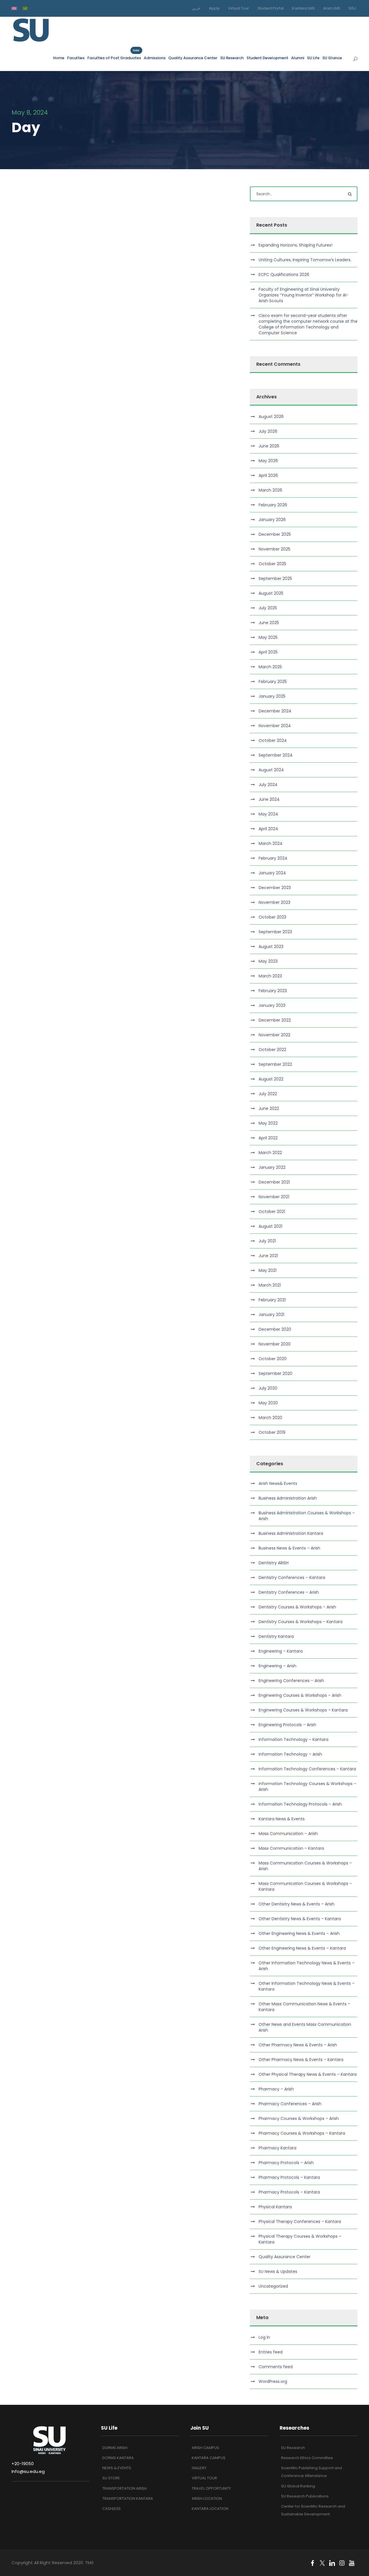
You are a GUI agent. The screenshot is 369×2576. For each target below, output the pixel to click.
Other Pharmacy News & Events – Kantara (301, 2060)
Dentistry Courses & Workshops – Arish (297, 1607)
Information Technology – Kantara (293, 1739)
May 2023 (268, 961)
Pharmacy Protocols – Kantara (289, 2177)
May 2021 (268, 1270)
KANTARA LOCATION (210, 2509)
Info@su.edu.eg (28, 2471)
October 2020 (273, 1359)
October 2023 (272, 917)
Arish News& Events (278, 1483)
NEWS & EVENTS (117, 2468)
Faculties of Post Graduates (114, 58)
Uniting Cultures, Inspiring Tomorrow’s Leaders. (305, 260)
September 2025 (275, 578)
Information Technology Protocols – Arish (300, 1804)
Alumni (298, 58)
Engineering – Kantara (281, 1651)
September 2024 (276, 755)
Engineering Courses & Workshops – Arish (300, 1695)
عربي (196, 8)
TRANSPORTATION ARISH (125, 2488)
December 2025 (275, 534)
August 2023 (271, 947)
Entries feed (271, 2352)
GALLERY (199, 2468)
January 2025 (272, 696)
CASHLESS (112, 2509)
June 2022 (269, 1108)
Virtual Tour (239, 8)
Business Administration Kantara (291, 1533)
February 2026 (273, 505)
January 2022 (272, 1167)
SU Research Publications (305, 2496)
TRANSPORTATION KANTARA (128, 2498)
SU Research (232, 58)
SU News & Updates (278, 2271)
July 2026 (268, 431)
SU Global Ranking (298, 2486)
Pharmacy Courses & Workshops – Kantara (302, 2133)
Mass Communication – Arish (288, 1834)
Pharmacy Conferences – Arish (290, 2104)
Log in (264, 2337)
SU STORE (111, 2478)
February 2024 (273, 858)
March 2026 (270, 490)
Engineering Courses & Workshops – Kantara (303, 1710)
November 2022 (274, 1035)
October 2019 (272, 1432)
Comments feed (276, 2367)
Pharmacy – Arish (276, 2089)
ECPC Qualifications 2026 (284, 275)
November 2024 (275, 726)
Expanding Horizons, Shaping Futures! (295, 245)
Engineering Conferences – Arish (291, 1681)
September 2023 (275, 932)
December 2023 (275, 888)
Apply (214, 8)
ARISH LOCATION (207, 2498)
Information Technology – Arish (290, 1754)
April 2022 (268, 1138)
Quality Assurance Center (193, 58)
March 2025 (270, 667)
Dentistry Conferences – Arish (289, 1592)
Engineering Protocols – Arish (287, 1725)
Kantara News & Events (282, 1819)
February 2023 (273, 991)
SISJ (352, 8)
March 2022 (270, 1153)
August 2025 (271, 593)
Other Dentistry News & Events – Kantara (300, 1919)
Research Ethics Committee (307, 2458)
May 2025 (268, 637)
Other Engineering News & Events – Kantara (302, 1948)
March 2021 (270, 1285)
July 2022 (268, 1094)
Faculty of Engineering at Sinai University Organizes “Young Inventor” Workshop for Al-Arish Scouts (304, 295)
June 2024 (269, 799)
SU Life (313, 58)
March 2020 (270, 1418)
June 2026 (269, 446)
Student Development (267, 58)
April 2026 (268, 475)
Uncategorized (273, 2286)
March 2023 (270, 976)
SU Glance (332, 58)
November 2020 (275, 1344)
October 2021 (272, 1212)
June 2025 (269, 623)
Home (59, 58)
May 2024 (268, 814)
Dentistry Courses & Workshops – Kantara (301, 1622)
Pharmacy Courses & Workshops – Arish (299, 2118)
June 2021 (268, 1256)
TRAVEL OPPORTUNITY (211, 2488)
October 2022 (272, 1050)
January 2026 (272, 520)
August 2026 (271, 417)
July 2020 (268, 1388)
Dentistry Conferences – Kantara (292, 1578)
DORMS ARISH (115, 2448)
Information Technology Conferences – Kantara (307, 1769)
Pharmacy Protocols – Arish (286, 2163)
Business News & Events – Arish (289, 1548)
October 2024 (273, 740)
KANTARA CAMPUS (209, 2458)
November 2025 (274, 549)
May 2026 (268, 461)
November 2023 (274, 902)
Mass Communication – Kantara (291, 1848)
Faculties (76, 58)
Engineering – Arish (277, 1666)
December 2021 (274, 1182)
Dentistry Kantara (276, 1636)
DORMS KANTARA (118, 2458)
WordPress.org (273, 2381)
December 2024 (275, 711)
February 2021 (272, 1300)
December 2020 (275, 1329)
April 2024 (268, 829)
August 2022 (271, 1079)
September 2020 (275, 1373)
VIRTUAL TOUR (204, 2478)
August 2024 (271, 770)
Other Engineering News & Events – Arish (299, 1933)
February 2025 (273, 682)
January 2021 (271, 1315)
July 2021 (267, 1241)
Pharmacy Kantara (277, 2148)
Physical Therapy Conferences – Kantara (300, 2222)
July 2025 (268, 608)
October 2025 (272, 564)
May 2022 (268, 1123)
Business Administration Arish (288, 1498)
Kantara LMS (303, 8)
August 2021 (270, 1226)
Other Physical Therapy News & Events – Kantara (308, 2074)
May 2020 (268, 1403)
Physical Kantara (275, 2207)
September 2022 (275, 1064)
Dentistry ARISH (274, 1563)
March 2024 (271, 843)
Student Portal (271, 8)
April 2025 (268, 652)
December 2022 (275, 1020)
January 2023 (272, 1005)
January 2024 (272, 873)
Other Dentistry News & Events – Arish (296, 1904)
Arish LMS (332, 8)
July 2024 (268, 785)
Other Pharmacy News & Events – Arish (298, 2045)
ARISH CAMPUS (205, 2448)
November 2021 (274, 1197)
